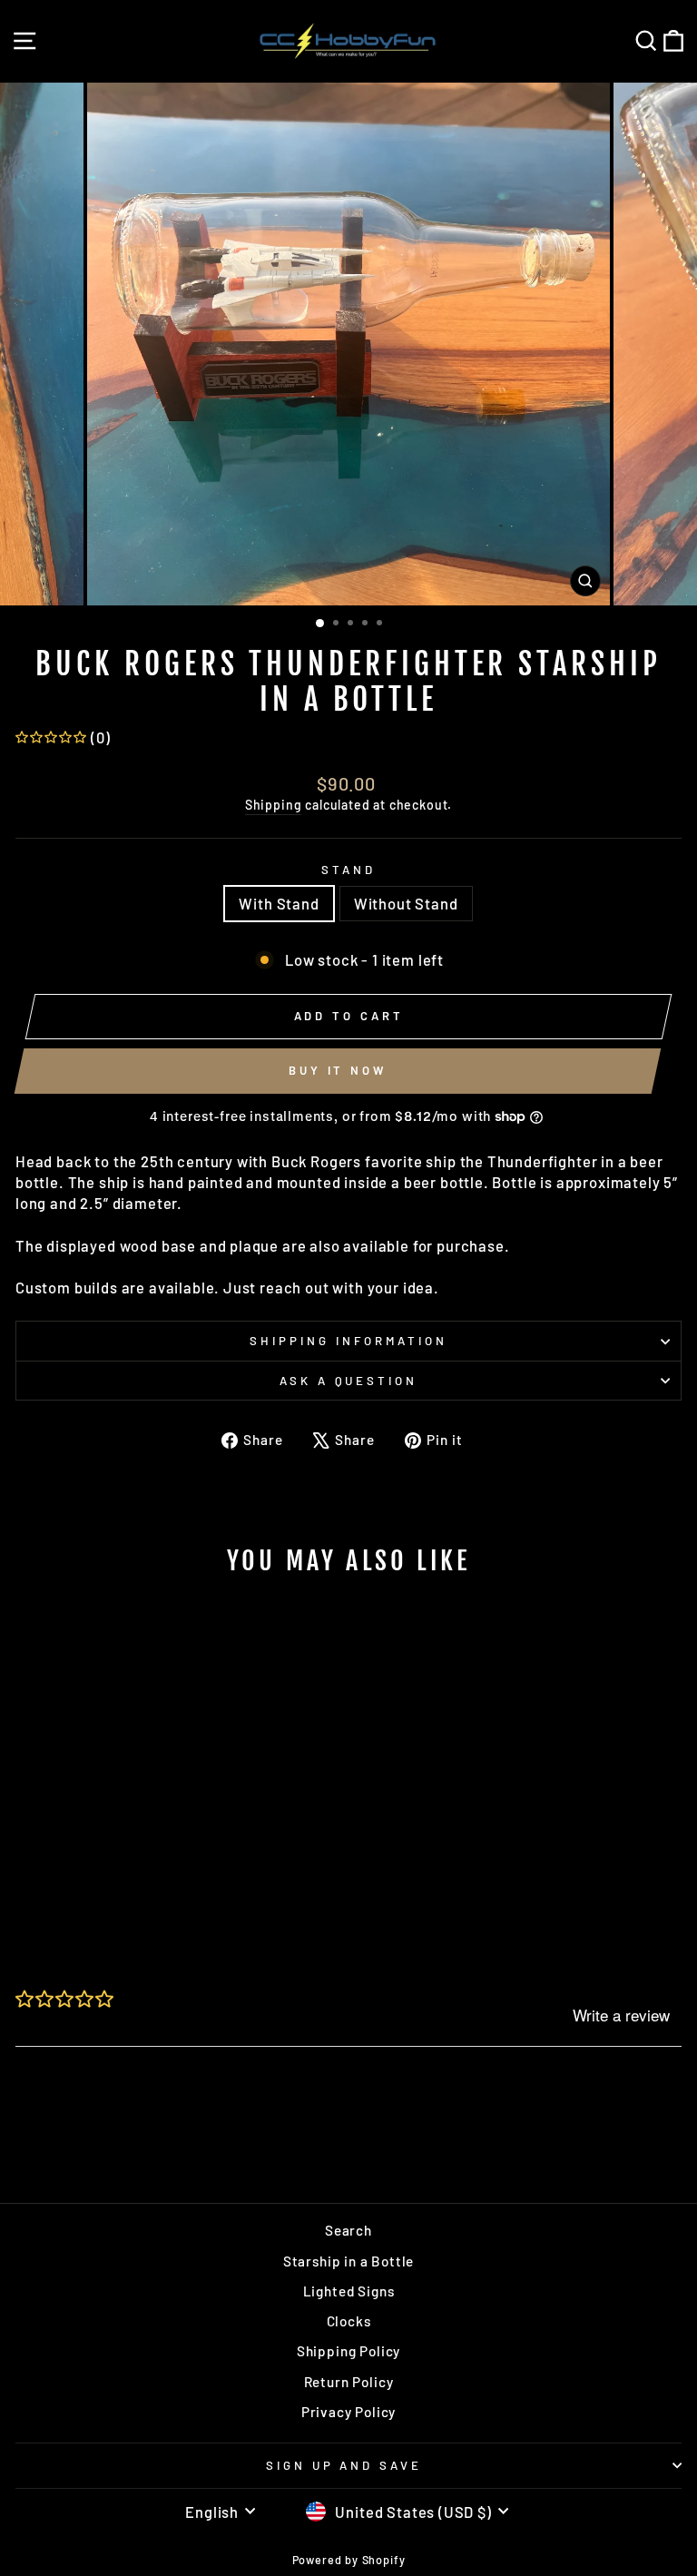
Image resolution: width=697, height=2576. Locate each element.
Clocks (349, 2321)
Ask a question (349, 1381)
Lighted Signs (349, 2291)
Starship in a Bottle (349, 2261)
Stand (348, 870)
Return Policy (349, 2382)
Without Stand (406, 903)
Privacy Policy (349, 2412)
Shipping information (348, 1341)
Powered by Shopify (349, 2560)
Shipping (274, 805)
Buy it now (338, 1070)
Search (348, 2230)
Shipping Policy (348, 2351)
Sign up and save (344, 2465)
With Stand (279, 903)
